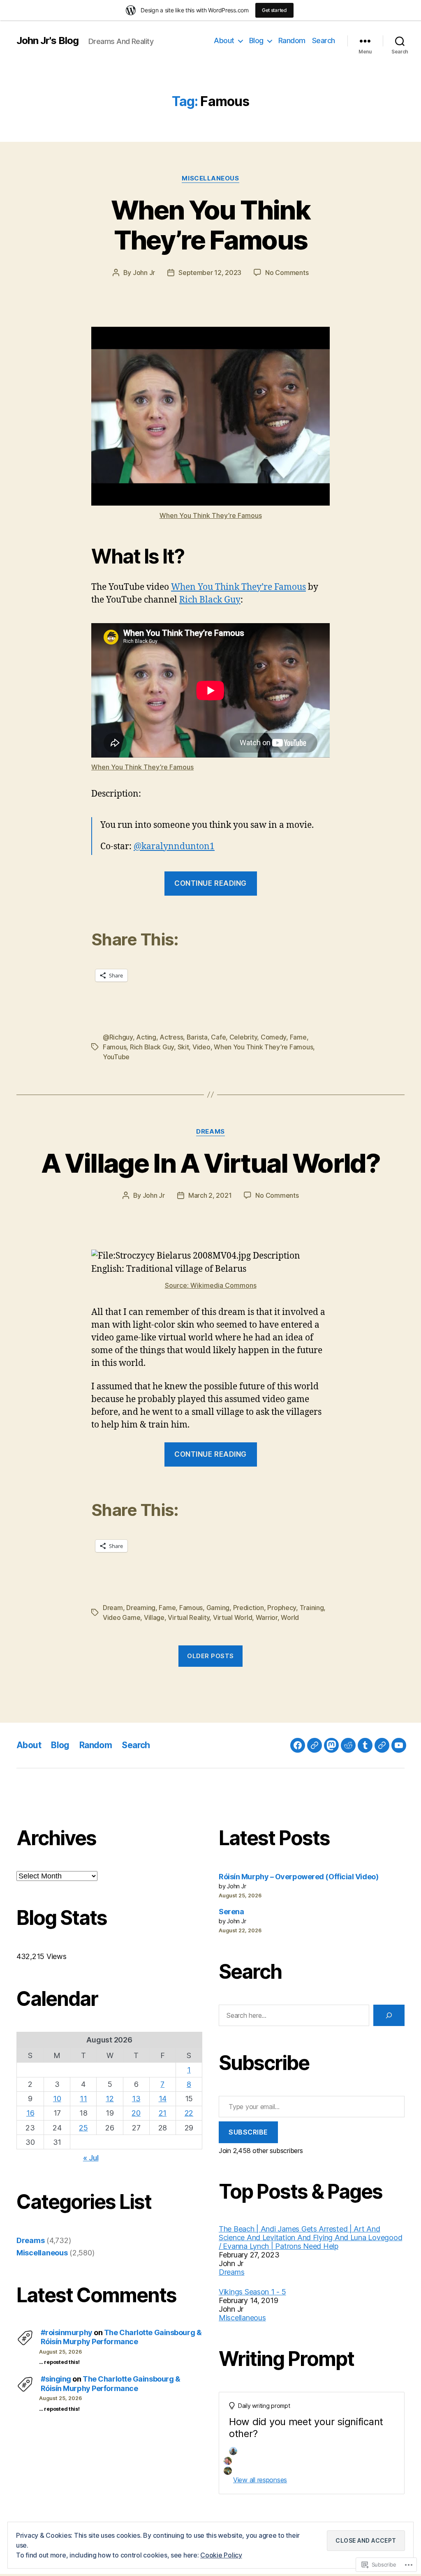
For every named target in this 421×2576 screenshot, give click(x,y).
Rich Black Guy (210, 600)
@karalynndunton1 (174, 847)
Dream (113, 1608)
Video (201, 1047)
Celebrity (243, 1037)
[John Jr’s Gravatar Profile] (315, 1745)
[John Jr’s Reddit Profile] (348, 1745)
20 (136, 2113)
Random (292, 40)
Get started (274, 10)
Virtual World (233, 1617)
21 (163, 2113)
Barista (197, 1037)
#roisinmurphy (67, 2332)
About (224, 40)
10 (57, 2099)
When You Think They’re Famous (210, 225)
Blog (256, 40)
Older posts (210, 1656)
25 (83, 2128)
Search (324, 40)
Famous (115, 1047)
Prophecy (282, 1608)
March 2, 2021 (210, 1195)
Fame (298, 1037)
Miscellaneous (210, 178)
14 (163, 2099)
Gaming (218, 1608)
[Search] (389, 2015)
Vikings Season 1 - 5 (252, 2292)
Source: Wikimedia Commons (211, 1285)
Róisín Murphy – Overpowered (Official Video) (298, 1877)
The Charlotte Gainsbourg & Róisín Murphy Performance (121, 2337)
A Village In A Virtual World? (210, 1163)
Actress (171, 1037)
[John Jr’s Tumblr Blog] (365, 1745)
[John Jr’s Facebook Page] (298, 1745)
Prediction (249, 1608)
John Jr (144, 273)
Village (154, 1617)
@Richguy (118, 1037)
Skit (183, 1047)
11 (83, 2099)
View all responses (260, 2480)
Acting (146, 1037)
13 (136, 2099)
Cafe (218, 1037)
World (290, 1617)
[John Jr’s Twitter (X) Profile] (382, 1745)
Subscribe (248, 2132)
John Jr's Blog (47, 41)
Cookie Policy (221, 2555)
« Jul (91, 2158)
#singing (56, 2379)
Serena (231, 1912)
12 (110, 2099)
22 (189, 2113)
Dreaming (141, 1608)
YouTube (116, 1057)
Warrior (267, 1617)
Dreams (210, 1132)
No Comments (287, 273)
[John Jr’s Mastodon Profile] (331, 1745)
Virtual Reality (189, 1617)
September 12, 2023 (210, 273)
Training (312, 1608)
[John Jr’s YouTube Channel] (399, 1745)
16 (30, 2113)
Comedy (273, 1037)
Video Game (121, 1617)
